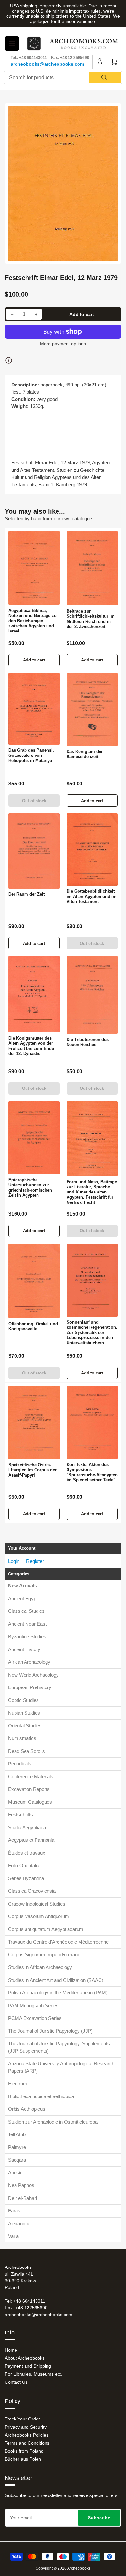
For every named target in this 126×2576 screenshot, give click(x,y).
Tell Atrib (17, 2134)
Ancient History (24, 1649)
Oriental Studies (25, 1726)
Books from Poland (24, 2451)
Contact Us (16, 2382)
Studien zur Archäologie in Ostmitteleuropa (53, 2122)
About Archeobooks (25, 2358)
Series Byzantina (26, 1878)
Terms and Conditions (27, 2443)
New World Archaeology (33, 1675)
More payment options (63, 344)
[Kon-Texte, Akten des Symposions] (92, 1422)
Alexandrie (19, 2224)
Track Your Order (22, 2419)
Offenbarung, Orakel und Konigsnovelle (33, 1326)
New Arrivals (22, 1586)
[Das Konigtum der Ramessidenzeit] (92, 709)
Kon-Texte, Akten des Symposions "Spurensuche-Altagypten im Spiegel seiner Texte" (92, 1472)
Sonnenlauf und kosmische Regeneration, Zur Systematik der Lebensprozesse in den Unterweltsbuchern (92, 1332)
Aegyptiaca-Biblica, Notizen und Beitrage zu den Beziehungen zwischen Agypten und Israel (32, 621)
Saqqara (17, 2160)
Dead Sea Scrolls (26, 1751)
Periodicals (20, 1764)
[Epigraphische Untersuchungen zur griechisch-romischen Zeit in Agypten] (34, 1138)
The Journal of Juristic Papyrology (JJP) (50, 2031)
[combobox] (63, 78)
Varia (13, 2236)
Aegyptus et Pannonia (31, 1840)
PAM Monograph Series (33, 2006)
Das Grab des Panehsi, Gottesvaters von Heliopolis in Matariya (31, 755)
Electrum (18, 2083)
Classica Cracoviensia (32, 1891)
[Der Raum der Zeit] (34, 851)
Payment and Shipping (28, 2366)
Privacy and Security (26, 2427)
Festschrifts (21, 1815)
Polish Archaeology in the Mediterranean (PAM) (58, 1993)
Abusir (15, 2173)
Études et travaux (27, 1853)
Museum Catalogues (30, 1802)
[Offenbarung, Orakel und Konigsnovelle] (34, 1281)
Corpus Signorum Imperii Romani (43, 1955)
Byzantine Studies (27, 1636)
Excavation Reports (29, 1789)
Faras (14, 2211)
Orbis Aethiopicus (27, 2109)
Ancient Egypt (23, 1598)
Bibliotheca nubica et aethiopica (41, 2096)
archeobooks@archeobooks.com (47, 64)
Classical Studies (26, 1611)
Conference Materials (31, 1777)
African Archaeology (29, 1662)
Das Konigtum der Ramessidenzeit (85, 754)
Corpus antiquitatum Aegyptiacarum (46, 1929)
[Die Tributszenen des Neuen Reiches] (92, 995)
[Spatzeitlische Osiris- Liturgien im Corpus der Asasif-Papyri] (34, 1422)
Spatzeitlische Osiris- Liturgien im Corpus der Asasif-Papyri (32, 1470)
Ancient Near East (27, 1624)
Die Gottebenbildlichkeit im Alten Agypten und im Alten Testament (92, 896)
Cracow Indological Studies (37, 1904)
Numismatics (22, 1738)
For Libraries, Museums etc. (34, 2374)
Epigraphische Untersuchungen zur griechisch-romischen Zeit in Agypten (30, 1188)
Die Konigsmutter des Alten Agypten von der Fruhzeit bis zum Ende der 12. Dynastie (31, 1046)
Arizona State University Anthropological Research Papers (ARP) (61, 2067)
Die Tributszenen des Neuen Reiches (88, 1042)
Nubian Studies (24, 1713)
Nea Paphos (21, 2185)
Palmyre (17, 2147)
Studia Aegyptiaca (27, 1827)
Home (11, 2350)
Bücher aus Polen (23, 2459)
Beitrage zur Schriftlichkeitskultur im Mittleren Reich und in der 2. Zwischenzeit (91, 619)
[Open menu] (12, 43)
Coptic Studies (23, 1700)
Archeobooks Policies (27, 2435)
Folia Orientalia (24, 1865)
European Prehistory (30, 1687)
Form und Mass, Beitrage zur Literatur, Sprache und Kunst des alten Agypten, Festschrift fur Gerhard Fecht (92, 1192)
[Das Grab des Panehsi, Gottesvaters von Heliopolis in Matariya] (34, 709)
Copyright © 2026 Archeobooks (63, 2568)
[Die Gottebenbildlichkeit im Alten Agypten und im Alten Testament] (92, 850)
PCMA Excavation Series (35, 2018)
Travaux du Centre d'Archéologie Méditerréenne (58, 1942)
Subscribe (99, 2518)
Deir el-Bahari (22, 2198)
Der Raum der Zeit (26, 894)
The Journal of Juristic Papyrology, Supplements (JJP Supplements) (59, 2047)
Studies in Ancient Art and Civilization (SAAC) (56, 1980)
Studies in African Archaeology (40, 1967)
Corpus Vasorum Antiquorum (39, 1916)
